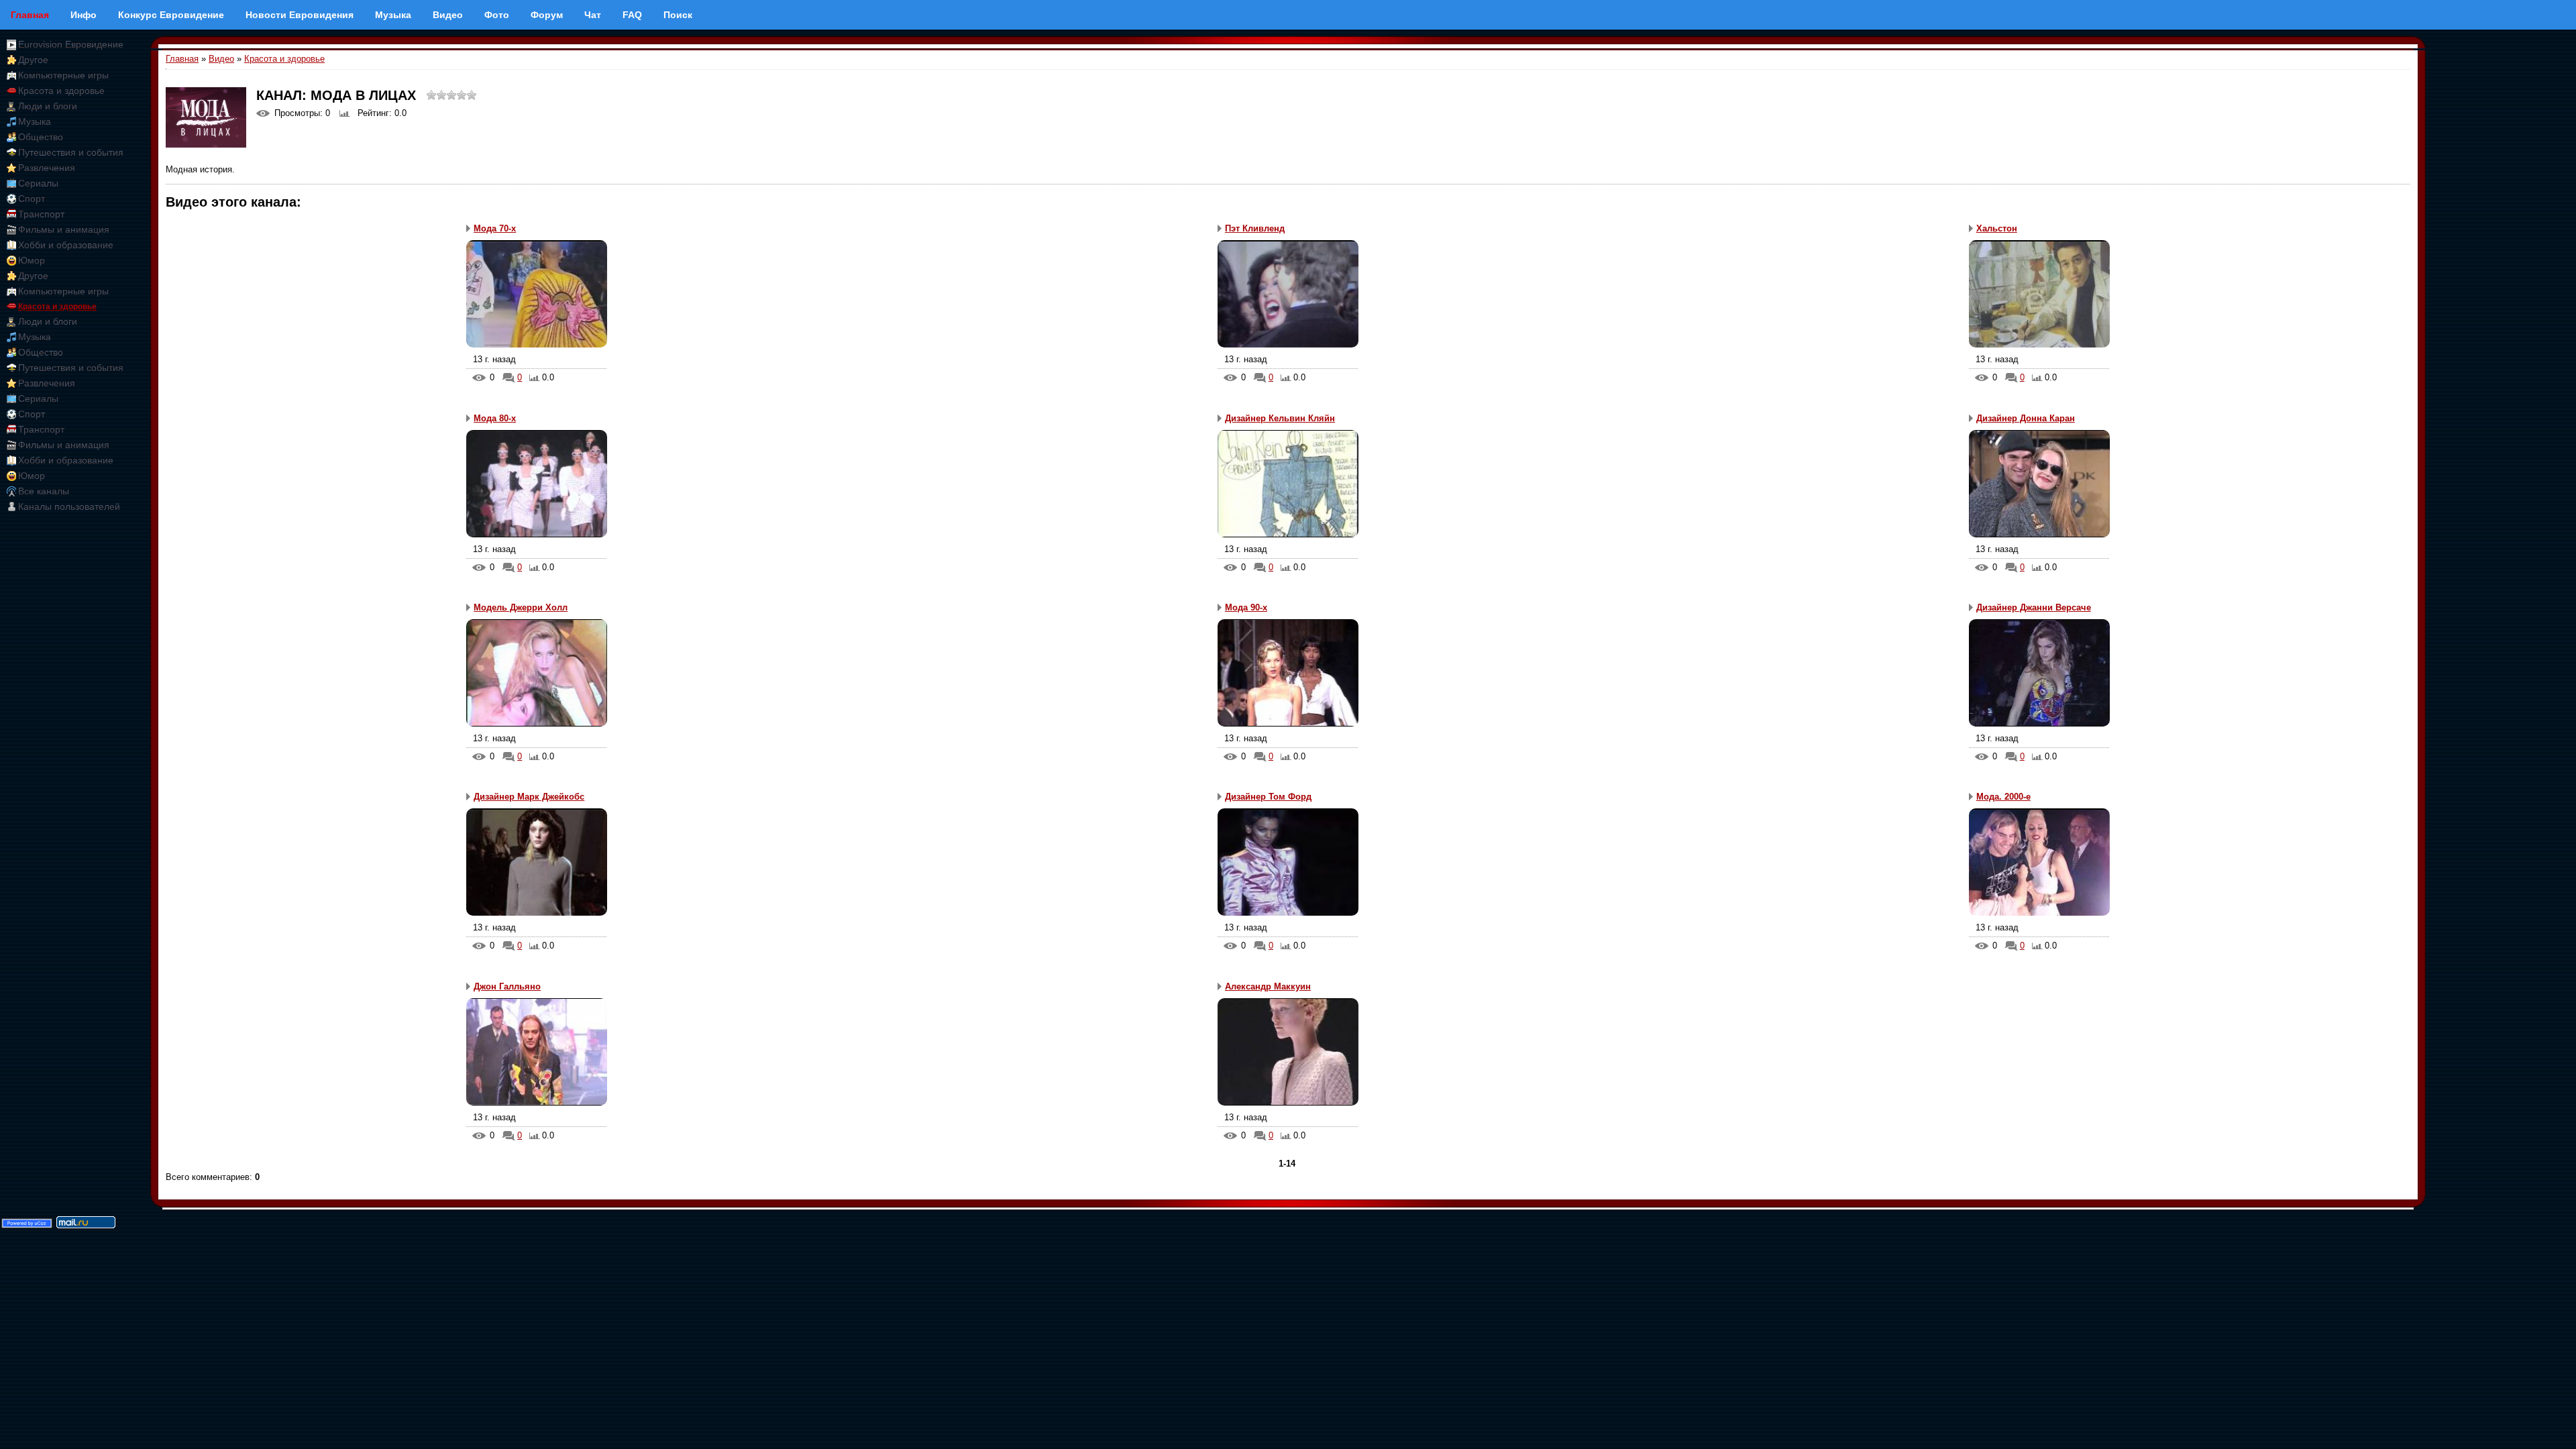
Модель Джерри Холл (521, 607)
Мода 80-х (495, 418)
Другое (33, 60)
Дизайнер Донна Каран (2026, 418)
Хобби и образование (66, 245)
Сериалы (38, 183)
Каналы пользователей (69, 506)
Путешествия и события (71, 152)
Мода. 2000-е (2003, 797)
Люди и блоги (48, 106)
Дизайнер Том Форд (1268, 797)
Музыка (35, 121)
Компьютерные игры (63, 75)
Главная (182, 59)
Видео (221, 59)
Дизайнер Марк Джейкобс (529, 797)
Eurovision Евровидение (71, 44)
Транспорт (41, 214)
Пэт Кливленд (1255, 228)
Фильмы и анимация (64, 229)
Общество (41, 137)
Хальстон (1997, 228)
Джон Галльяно (507, 986)
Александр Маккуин (1268, 986)
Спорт (32, 199)
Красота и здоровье (61, 91)
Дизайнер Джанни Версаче (2034, 607)
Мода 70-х (495, 228)
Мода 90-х (1246, 607)
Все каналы (44, 491)
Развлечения (47, 168)
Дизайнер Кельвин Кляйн (1280, 418)
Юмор (32, 260)
